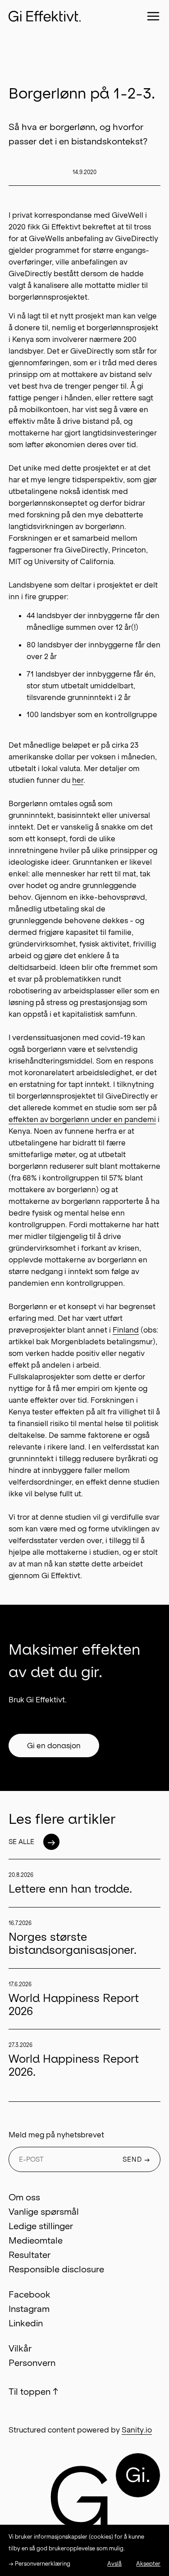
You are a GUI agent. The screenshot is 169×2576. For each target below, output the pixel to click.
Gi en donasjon (54, 1746)
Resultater (30, 2255)
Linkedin (26, 2323)
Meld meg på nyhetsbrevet (56, 2135)
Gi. (138, 2475)
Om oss (24, 2197)
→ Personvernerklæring (39, 2564)
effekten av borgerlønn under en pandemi (82, 1119)
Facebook (30, 2294)
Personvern (32, 2363)
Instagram (29, 2309)
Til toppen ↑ (33, 2392)
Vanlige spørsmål (44, 2212)
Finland (126, 1330)
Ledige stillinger (41, 2226)
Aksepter (148, 2564)
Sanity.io (137, 2430)
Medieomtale (36, 2240)
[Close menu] (153, 16)
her (78, 780)
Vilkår (20, 2348)
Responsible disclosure (56, 2269)
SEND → (137, 2159)
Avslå (114, 2564)
